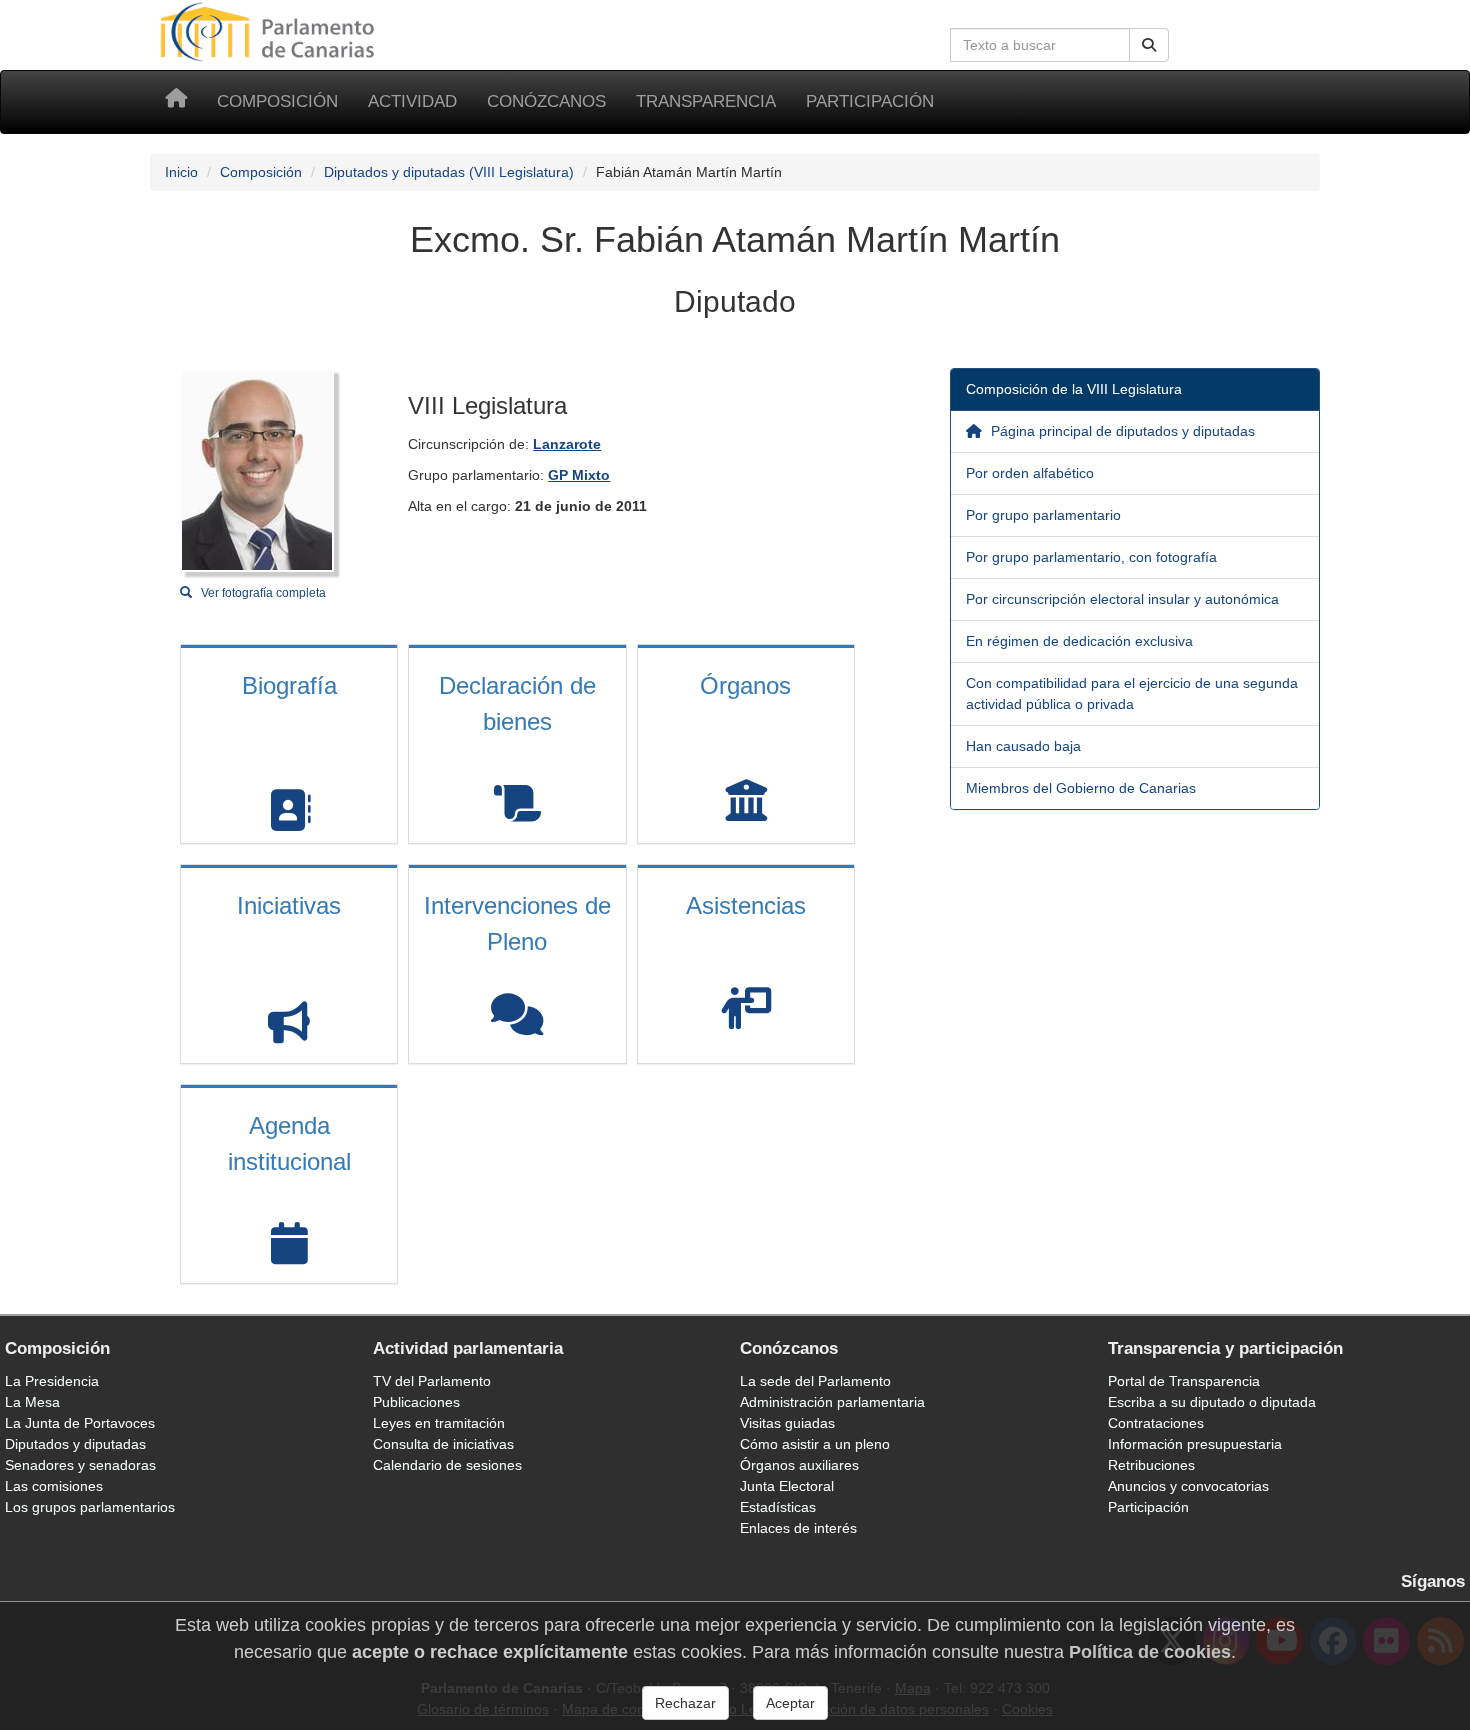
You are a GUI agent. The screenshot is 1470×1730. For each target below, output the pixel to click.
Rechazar (685, 1703)
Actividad (412, 101)
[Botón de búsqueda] (1149, 45)
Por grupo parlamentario (1043, 515)
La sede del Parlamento (815, 1381)
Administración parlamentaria (832, 1402)
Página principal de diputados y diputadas (1121, 431)
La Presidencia (52, 1381)
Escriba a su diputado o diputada (1212, 1402)
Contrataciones (1156, 1423)
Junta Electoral (787, 1486)
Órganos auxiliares (799, 1465)
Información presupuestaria (1195, 1444)
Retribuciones (1151, 1465)
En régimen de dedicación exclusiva (1079, 641)
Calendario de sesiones (447, 1465)
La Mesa (32, 1402)
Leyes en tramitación (439, 1423)
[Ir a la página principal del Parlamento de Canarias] (270, 31)
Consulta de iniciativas (443, 1444)
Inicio (181, 172)
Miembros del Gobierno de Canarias (1081, 788)
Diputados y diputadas (75, 1444)
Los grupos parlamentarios (90, 1507)
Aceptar (790, 1703)
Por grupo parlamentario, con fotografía (1091, 557)
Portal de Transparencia (1184, 1381)
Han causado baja (1023, 746)
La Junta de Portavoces (80, 1423)
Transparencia (706, 101)
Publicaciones (416, 1402)
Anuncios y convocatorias (1188, 1486)
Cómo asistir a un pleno (815, 1444)
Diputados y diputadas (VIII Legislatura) (449, 172)
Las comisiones (54, 1486)
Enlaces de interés (798, 1528)
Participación (870, 101)
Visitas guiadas (787, 1423)
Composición (277, 101)
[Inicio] (176, 102)
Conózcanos (546, 101)
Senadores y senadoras (80, 1465)
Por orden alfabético (1030, 473)
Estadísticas (778, 1507)
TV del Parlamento (432, 1381)
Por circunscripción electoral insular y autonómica (1122, 599)
